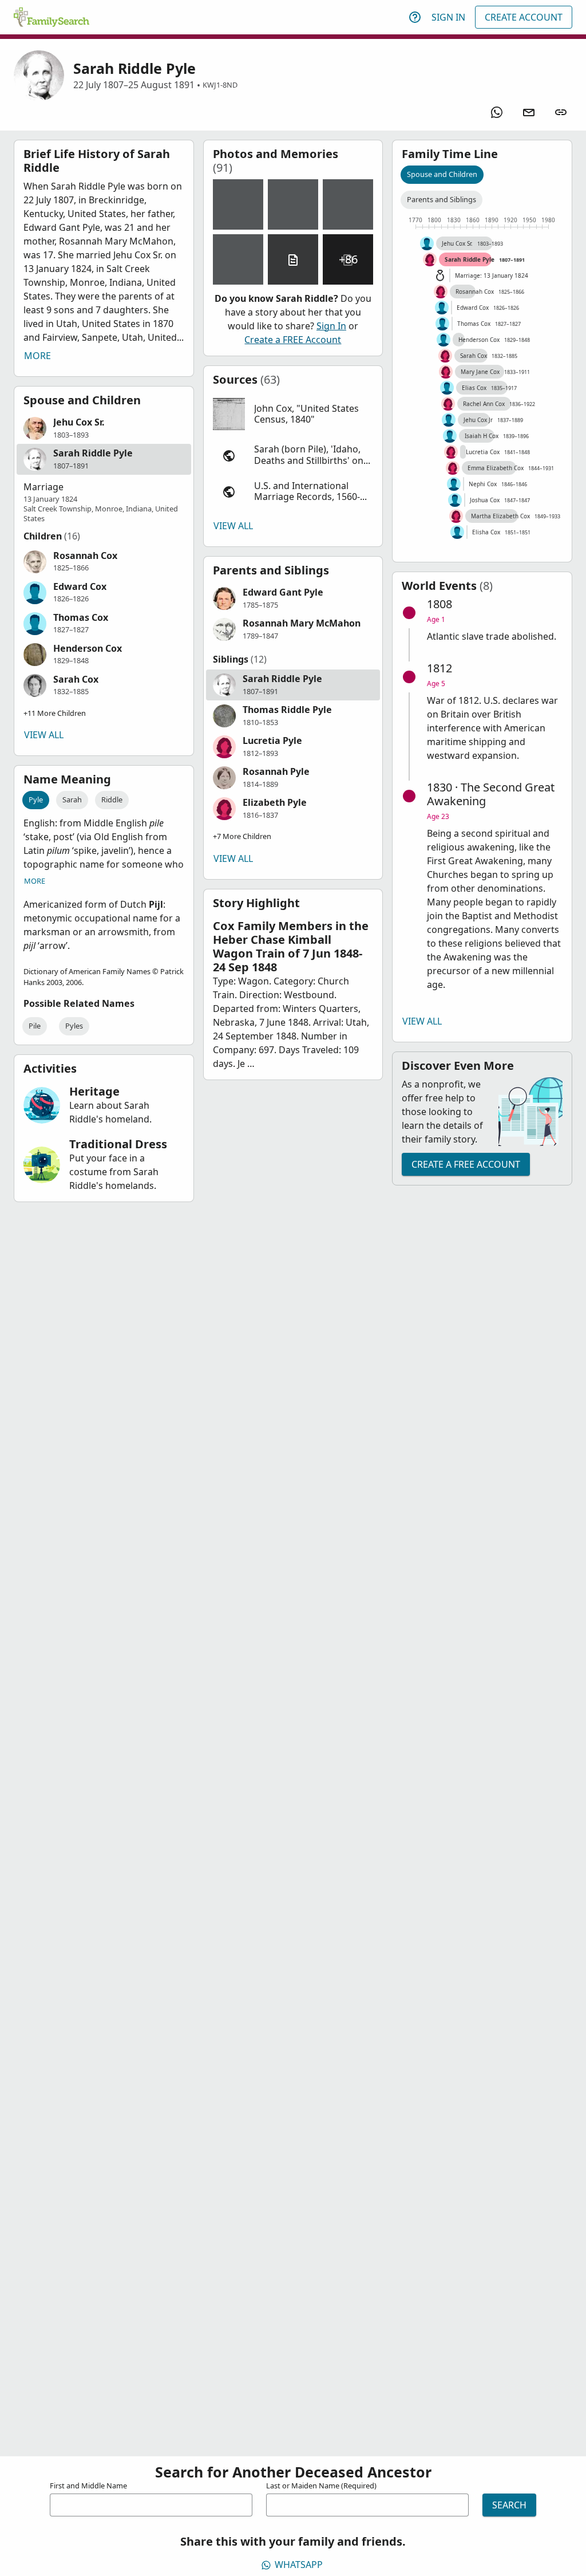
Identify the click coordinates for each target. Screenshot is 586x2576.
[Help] (415, 17)
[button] (104, 428)
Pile (35, 1026)
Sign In (448, 17)
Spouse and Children (442, 174)
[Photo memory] (238, 204)
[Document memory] (293, 259)
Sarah (72, 799)
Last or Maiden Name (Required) (321, 2486)
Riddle (112, 799)
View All (44, 735)
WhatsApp (299, 2565)
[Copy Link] (561, 112)
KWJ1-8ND (220, 85)
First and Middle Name (88, 2486)
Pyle (36, 799)
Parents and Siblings (442, 199)
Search (509, 2505)
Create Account (524, 17)
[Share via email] (529, 112)
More (37, 356)
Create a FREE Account (293, 340)
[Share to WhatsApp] (497, 112)
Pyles (74, 1026)
